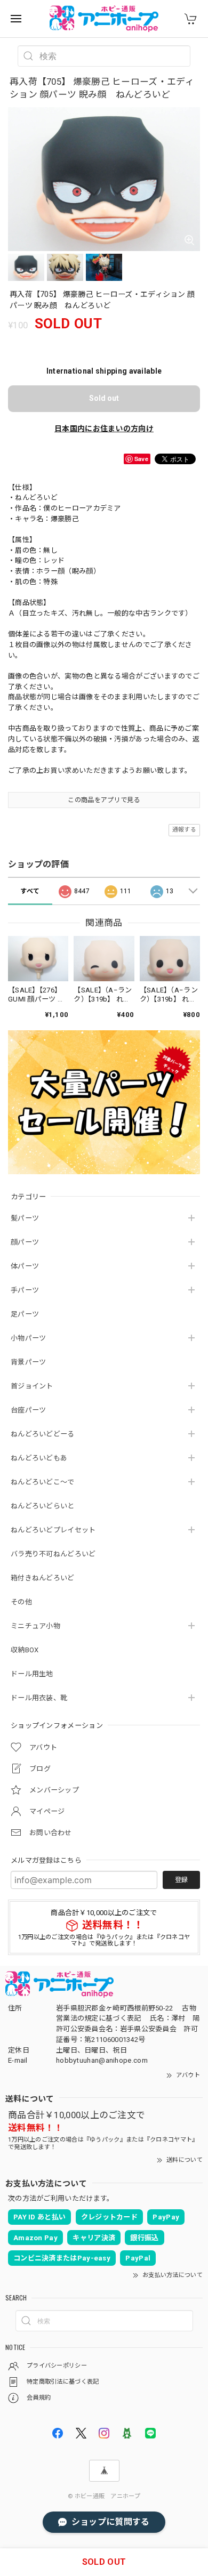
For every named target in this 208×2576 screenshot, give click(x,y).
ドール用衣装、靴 (39, 1698)
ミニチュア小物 (35, 1626)
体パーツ (25, 1266)
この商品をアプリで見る (104, 800)
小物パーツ (29, 1338)
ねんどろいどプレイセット (53, 1530)
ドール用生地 (32, 1674)
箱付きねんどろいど (43, 1578)
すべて (30, 891)
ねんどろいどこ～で (43, 1482)
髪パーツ (25, 1218)
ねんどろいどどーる (43, 1434)
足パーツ (25, 1314)
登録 (181, 1880)
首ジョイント (32, 1386)
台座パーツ (29, 1410)
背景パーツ (29, 1362)
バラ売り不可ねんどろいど (53, 1554)
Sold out (104, 398)
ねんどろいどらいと (43, 1506)
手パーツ (25, 1290)
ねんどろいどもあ (39, 1458)
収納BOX (25, 1650)
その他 (21, 1602)
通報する (184, 830)
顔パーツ (25, 1242)
